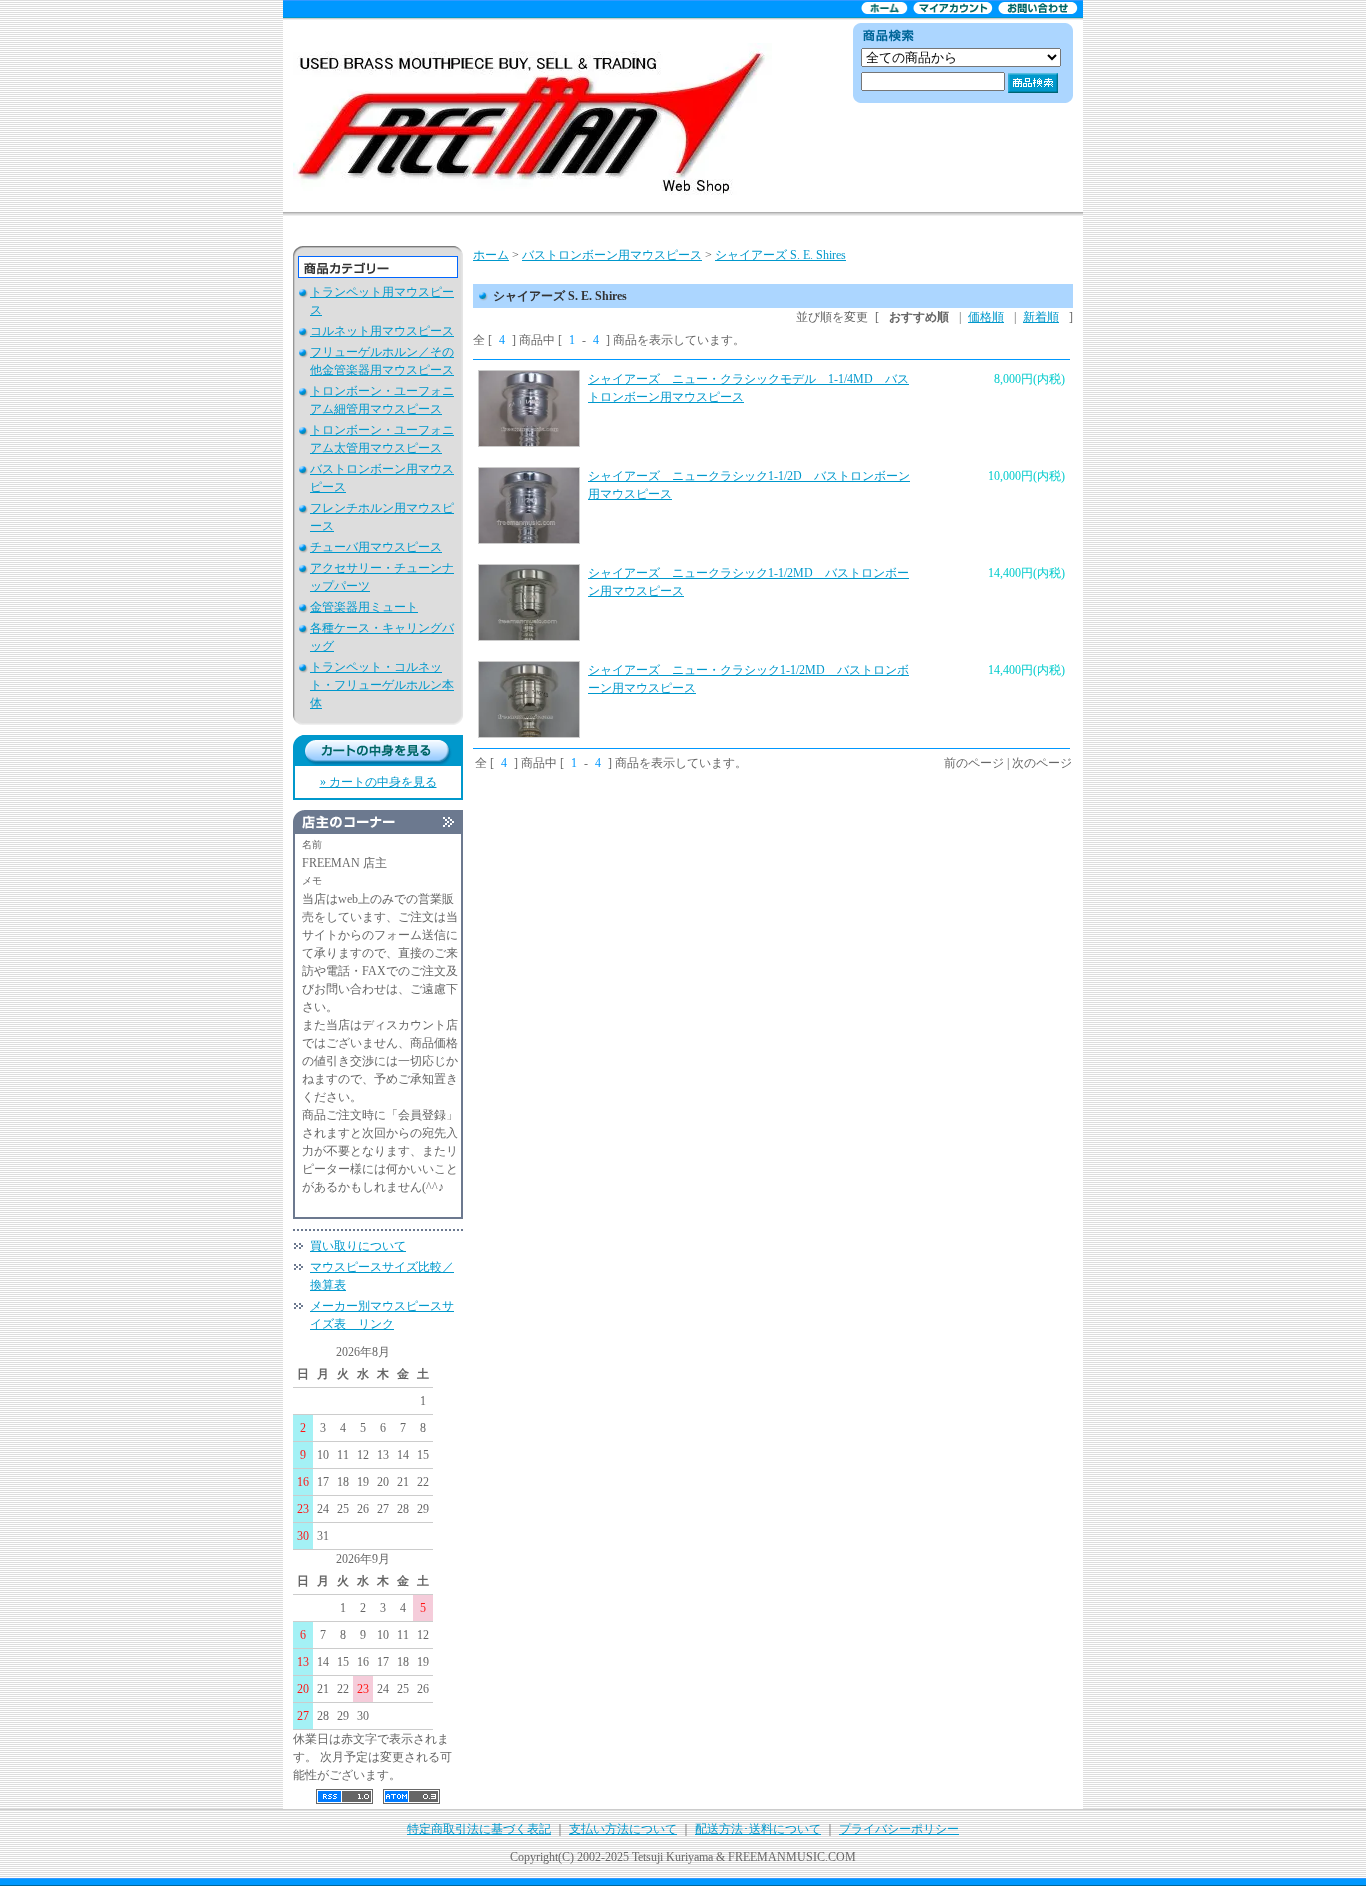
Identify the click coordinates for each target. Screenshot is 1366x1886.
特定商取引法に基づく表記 (479, 1829)
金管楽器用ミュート (364, 607)
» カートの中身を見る (378, 782)
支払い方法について (623, 1829)
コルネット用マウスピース (382, 331)
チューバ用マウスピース (376, 547)
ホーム (491, 255)
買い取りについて (358, 1246)
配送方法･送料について (758, 1829)
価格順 (986, 317)
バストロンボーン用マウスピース (612, 255)
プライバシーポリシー (899, 1829)
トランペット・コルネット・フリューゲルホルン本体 (382, 685)
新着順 (1041, 317)
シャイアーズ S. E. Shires (780, 255)
